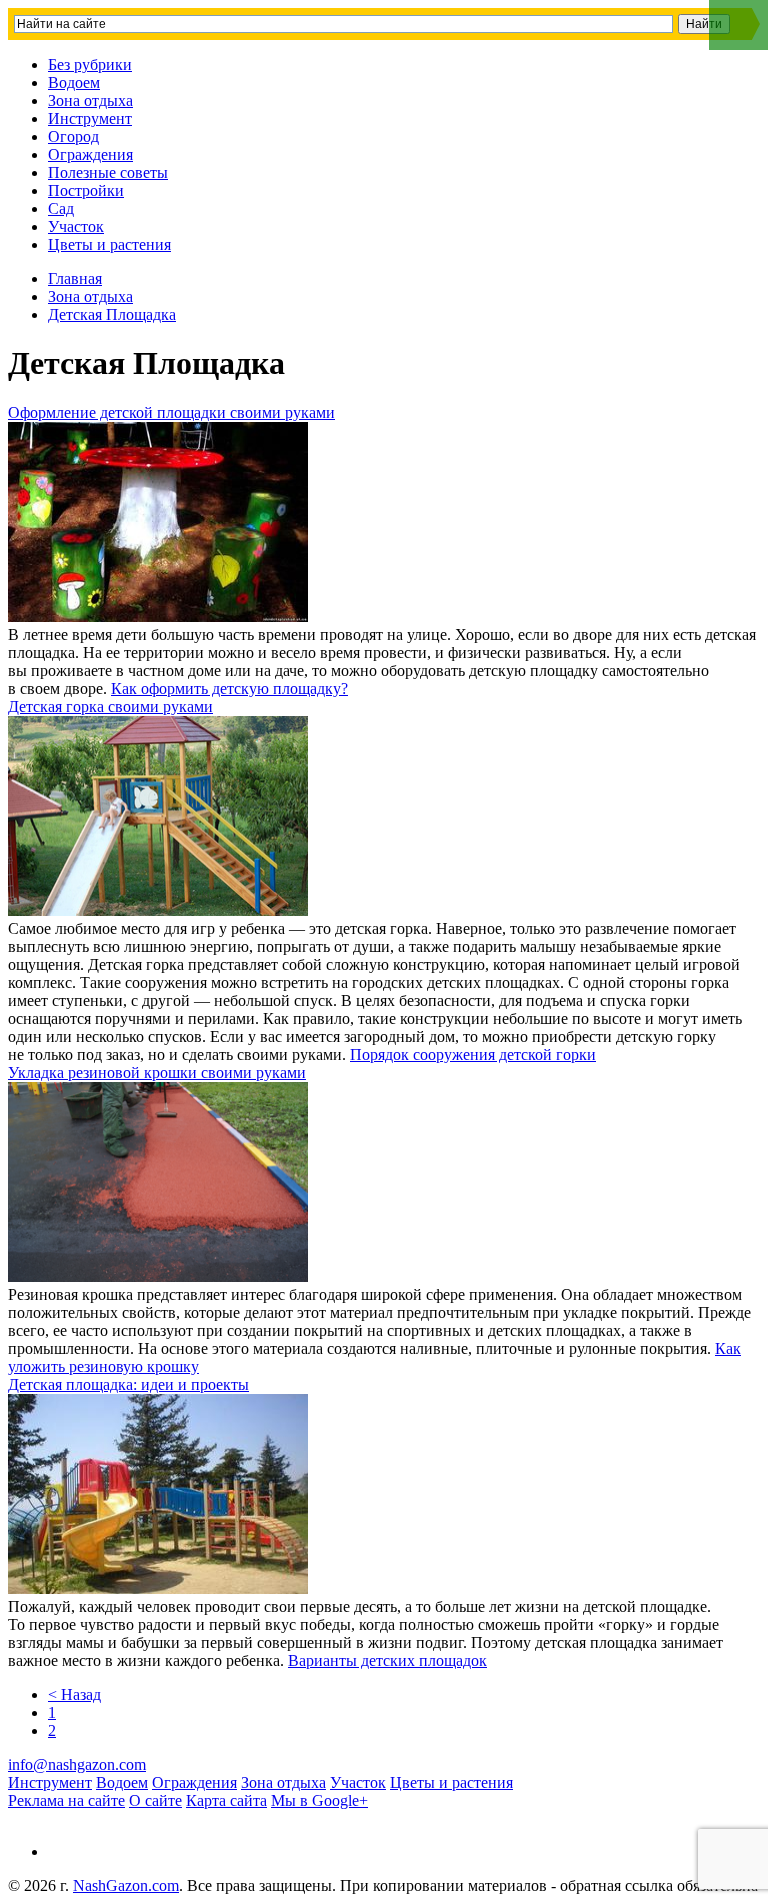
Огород (73, 136)
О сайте (155, 1800)
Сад (61, 208)
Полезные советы (108, 172)
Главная (75, 278)
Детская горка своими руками (110, 706)
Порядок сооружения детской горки (473, 1054)
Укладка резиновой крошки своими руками (157, 1072)
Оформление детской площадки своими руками (171, 412)
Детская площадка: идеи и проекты (128, 1384)
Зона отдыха (90, 100)
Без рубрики (90, 64)
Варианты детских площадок (387, 1660)
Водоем (74, 82)
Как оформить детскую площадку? (229, 688)
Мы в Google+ (319, 1800)
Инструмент (90, 118)
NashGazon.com (126, 1885)
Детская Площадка (112, 314)
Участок (76, 226)
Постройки (86, 190)
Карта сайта (226, 1800)
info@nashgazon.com (77, 1764)
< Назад (74, 1694)
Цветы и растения (109, 244)
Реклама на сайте (66, 1800)
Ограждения (90, 154)
